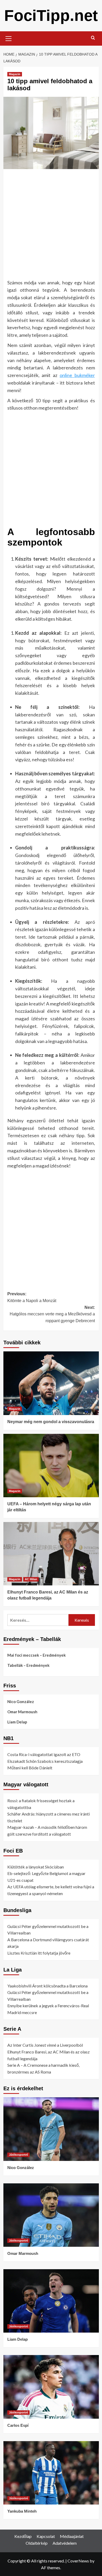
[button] (9, 38)
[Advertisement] (51, 226)
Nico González (21, 1702)
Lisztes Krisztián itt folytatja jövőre (39, 1953)
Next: (52, 1314)
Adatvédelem (65, 2543)
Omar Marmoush (22, 1712)
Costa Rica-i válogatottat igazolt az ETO (44, 1754)
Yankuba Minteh (22, 2511)
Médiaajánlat (72, 2536)
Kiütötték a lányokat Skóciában (36, 1867)
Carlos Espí (18, 2425)
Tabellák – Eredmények (28, 1665)
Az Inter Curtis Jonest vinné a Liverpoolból (45, 2045)
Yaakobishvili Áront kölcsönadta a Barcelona (47, 1986)
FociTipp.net (51, 16)
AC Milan (31, 1579)
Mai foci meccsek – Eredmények (36, 1655)
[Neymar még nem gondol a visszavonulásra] (51, 1383)
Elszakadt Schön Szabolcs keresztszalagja (45, 1761)
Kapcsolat (46, 2536)
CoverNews (78, 2561)
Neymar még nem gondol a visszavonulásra (51, 1422)
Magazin (15, 74)
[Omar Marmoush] (51, 2215)
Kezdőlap (23, 2536)
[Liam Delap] (51, 2301)
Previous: (32, 1297)
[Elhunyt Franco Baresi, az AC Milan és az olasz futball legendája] (51, 1554)
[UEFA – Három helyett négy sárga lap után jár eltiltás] (51, 1466)
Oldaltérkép (37, 2543)
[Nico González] (51, 2129)
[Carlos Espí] (51, 2387)
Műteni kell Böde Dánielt (30, 1768)
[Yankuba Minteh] (51, 2473)
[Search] (93, 38)
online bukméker (77, 375)
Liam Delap (17, 1722)
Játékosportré (18, 2155)
